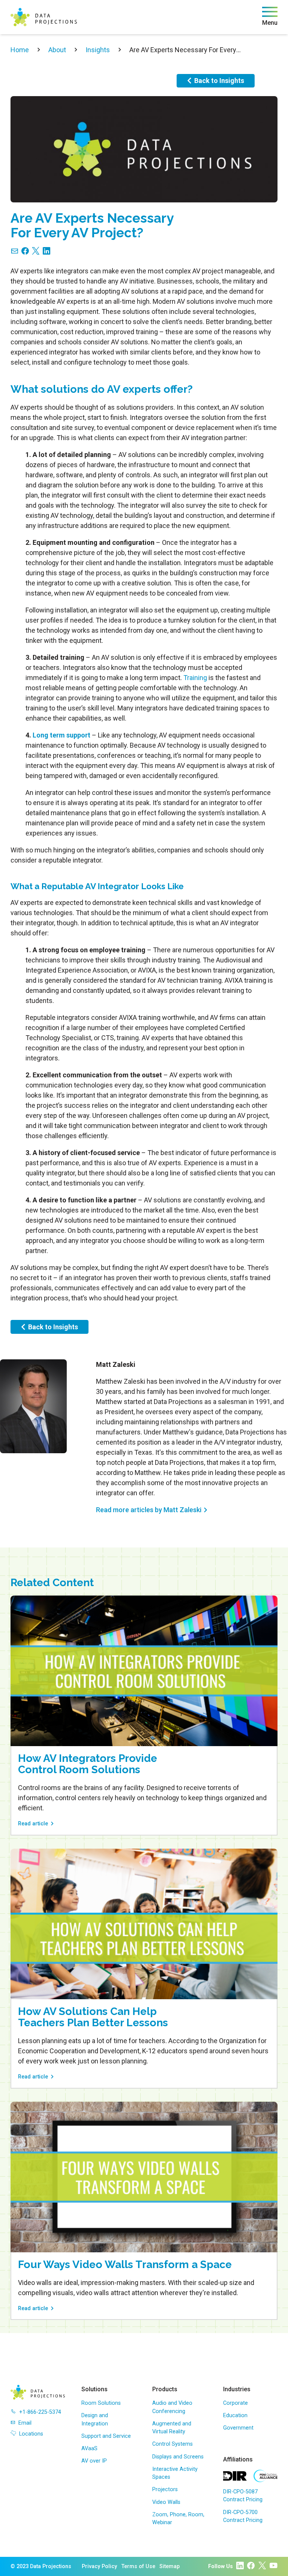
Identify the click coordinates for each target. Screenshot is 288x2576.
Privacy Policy (99, 2566)
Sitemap (169, 2566)
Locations (31, 2434)
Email (25, 2423)
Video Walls (166, 2502)
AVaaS (89, 2449)
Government (238, 2428)
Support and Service (106, 2436)
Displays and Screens (178, 2457)
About (57, 50)
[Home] (44, 17)
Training (195, 678)
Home (20, 50)
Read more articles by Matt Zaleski (149, 1510)
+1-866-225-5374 (40, 2412)
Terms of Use (138, 2566)
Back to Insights (219, 81)
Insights (98, 50)
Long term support (61, 735)
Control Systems (172, 2444)
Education (235, 2415)
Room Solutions (101, 2403)
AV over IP (94, 2461)
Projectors (165, 2489)
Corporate (235, 2403)
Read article (33, 1824)
